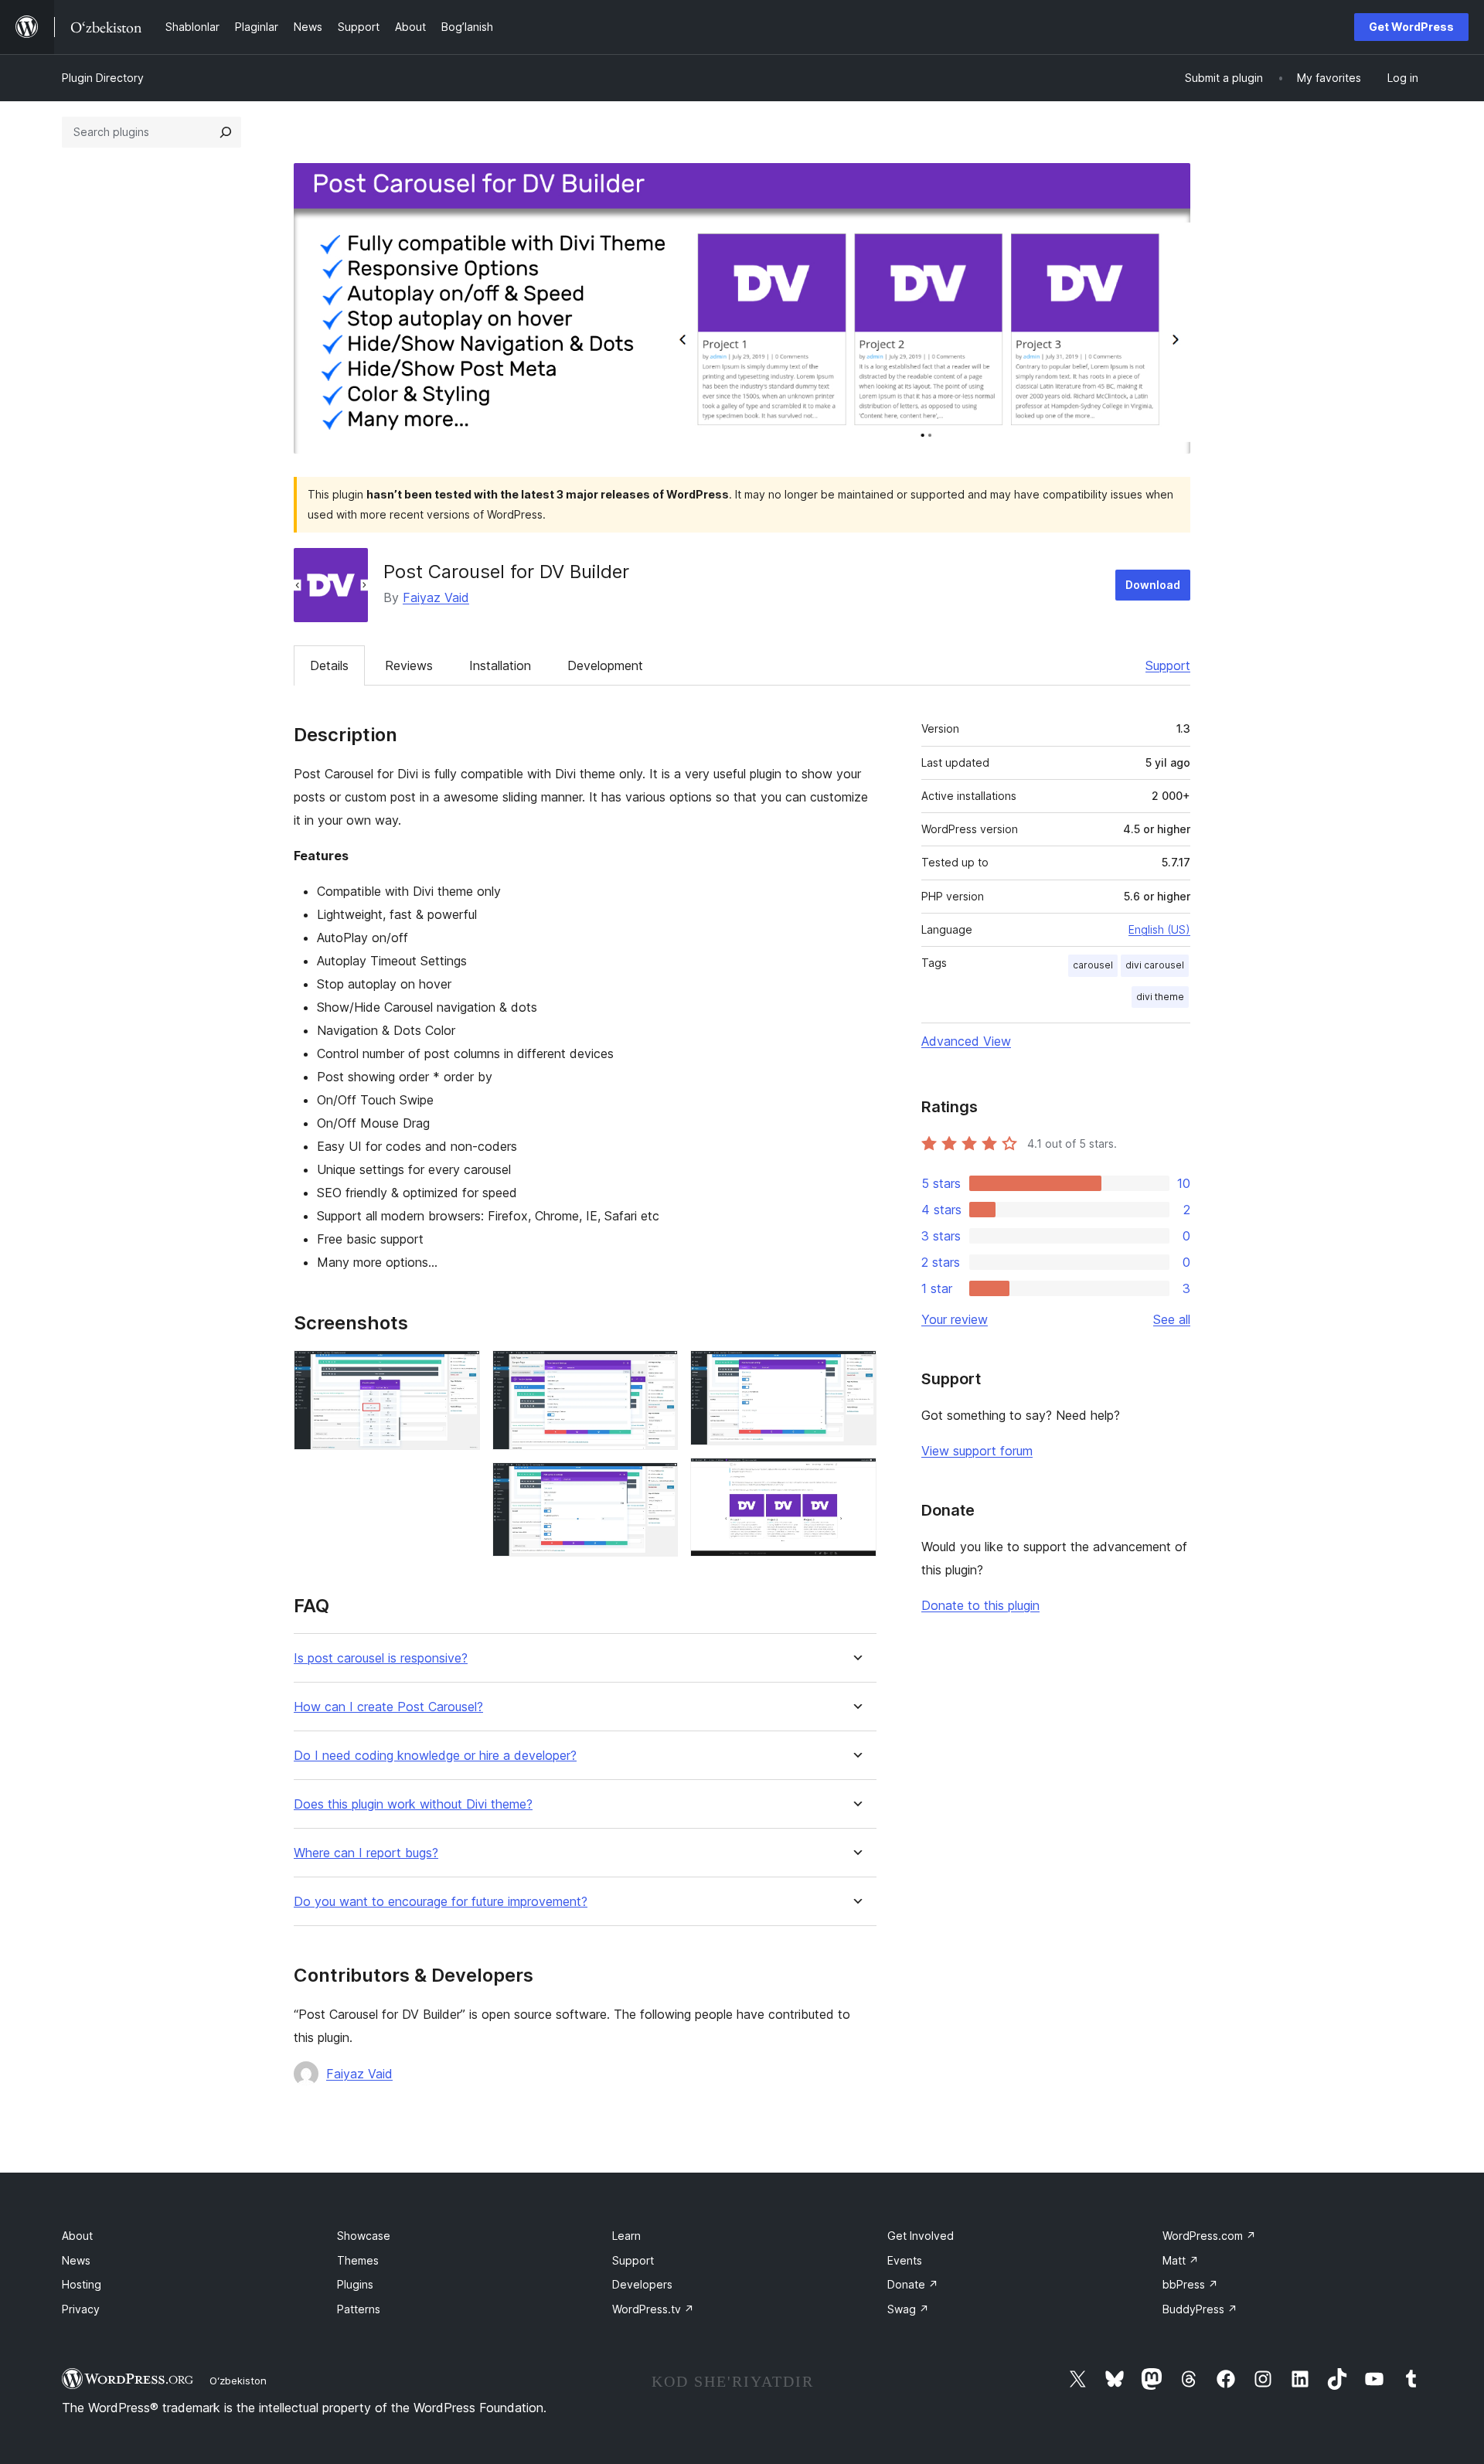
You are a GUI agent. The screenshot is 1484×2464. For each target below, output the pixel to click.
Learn (626, 2236)
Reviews (409, 665)
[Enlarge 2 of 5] (657, 1371)
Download (1153, 585)
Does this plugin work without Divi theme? (413, 1804)
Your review (955, 1319)
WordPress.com (1209, 2236)
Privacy (81, 2309)
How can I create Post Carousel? (388, 1707)
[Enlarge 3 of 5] (657, 1483)
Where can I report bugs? (366, 1853)
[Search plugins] (226, 132)
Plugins (355, 2284)
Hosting (82, 2284)
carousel (1093, 965)
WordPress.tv (653, 2309)
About (77, 2236)
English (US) (1159, 929)
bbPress (1190, 2284)
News (76, 2260)
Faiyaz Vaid (436, 597)
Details (329, 665)
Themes (358, 2260)
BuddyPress (1200, 2309)
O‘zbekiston (238, 2381)
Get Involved (921, 2236)
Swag (908, 2309)
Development (605, 665)
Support (1168, 665)
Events (905, 2260)
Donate (913, 2284)
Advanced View (966, 1041)
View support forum (977, 1451)
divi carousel (1155, 965)
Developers (642, 2284)
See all (1172, 1319)
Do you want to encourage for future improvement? (441, 1902)
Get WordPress (1411, 27)
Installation (500, 665)
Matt (1181, 2260)
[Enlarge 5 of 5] (856, 1479)
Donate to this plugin (980, 1605)
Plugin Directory (103, 78)
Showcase (364, 2236)
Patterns (359, 2309)
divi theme (1160, 997)
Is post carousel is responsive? (381, 1658)
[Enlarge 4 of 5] (856, 1371)
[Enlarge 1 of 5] (459, 1371)
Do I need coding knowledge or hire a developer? (435, 1756)
